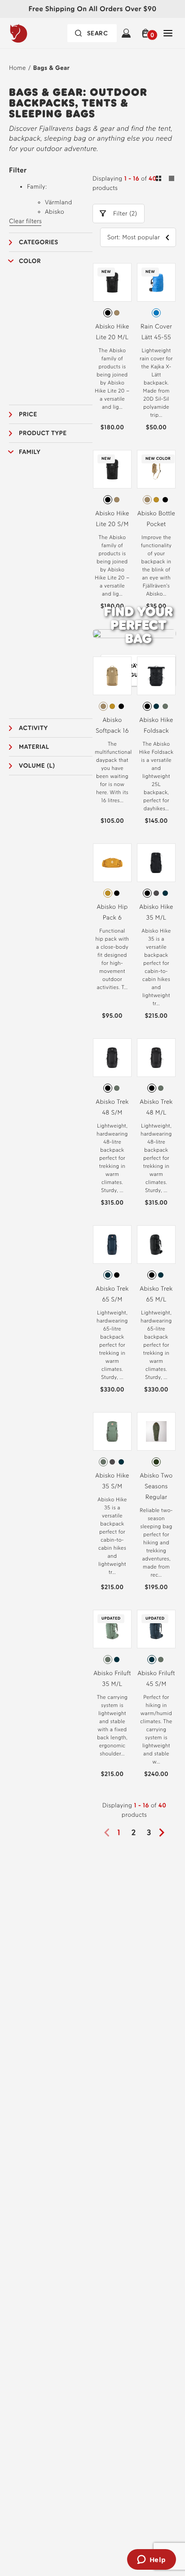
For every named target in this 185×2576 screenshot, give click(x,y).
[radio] (108, 313)
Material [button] (34, 747)
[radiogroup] (112, 313)
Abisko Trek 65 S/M (112, 1294)
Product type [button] (43, 433)
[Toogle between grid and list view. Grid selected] (165, 180)
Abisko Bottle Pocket (156, 519)
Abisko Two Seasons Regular (156, 1486)
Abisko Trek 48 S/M (112, 1107)
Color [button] (30, 261)
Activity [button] (33, 728)
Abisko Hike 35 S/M (112, 1481)
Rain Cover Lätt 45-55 (156, 332)
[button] (147, 33)
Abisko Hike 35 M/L (156, 912)
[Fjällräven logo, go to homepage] (36, 33)
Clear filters (25, 221)
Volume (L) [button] (37, 766)
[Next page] (165, 1833)
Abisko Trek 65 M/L (156, 1294)
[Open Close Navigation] (168, 33)
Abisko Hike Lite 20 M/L (112, 332)
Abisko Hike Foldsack (156, 725)
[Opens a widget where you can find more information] (151, 2560)
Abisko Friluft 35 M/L (112, 1679)
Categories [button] (39, 242)
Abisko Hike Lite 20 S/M (112, 519)
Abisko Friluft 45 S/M (156, 1679)
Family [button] (30, 452)
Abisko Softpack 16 (112, 725)
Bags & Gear (51, 68)
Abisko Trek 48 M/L (156, 1107)
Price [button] (28, 414)
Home (18, 68)
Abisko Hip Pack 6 (112, 912)
